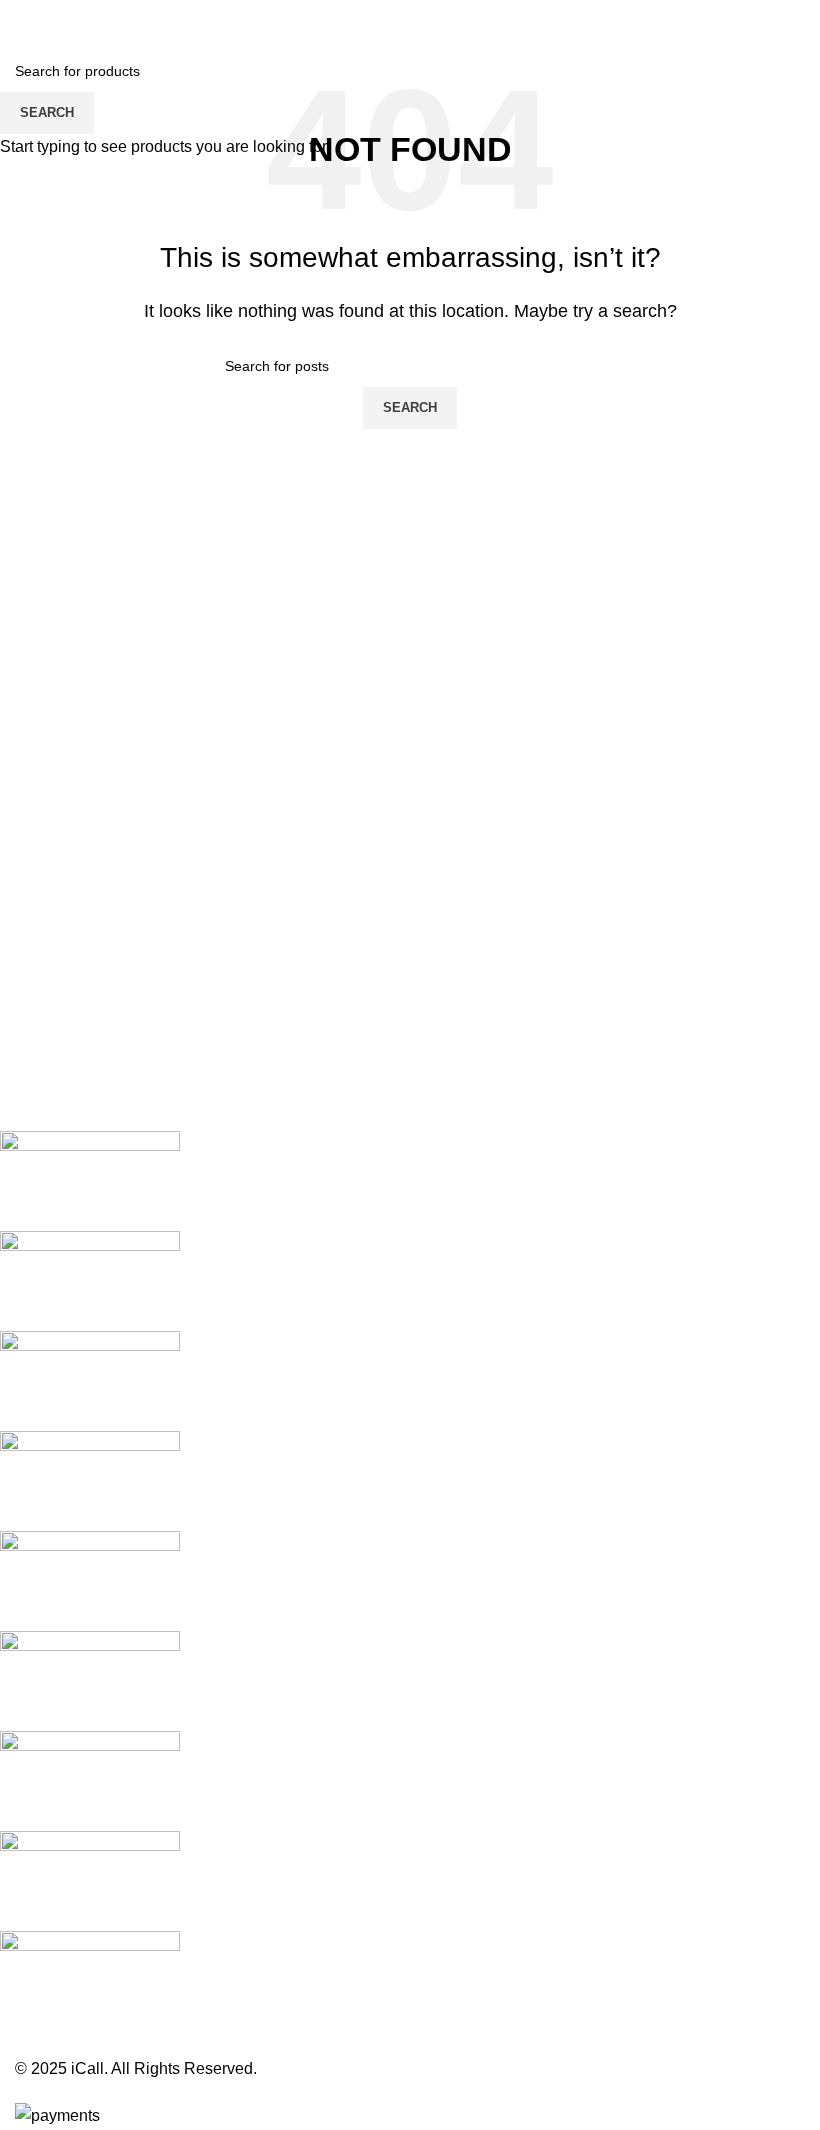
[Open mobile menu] (23, 20)
